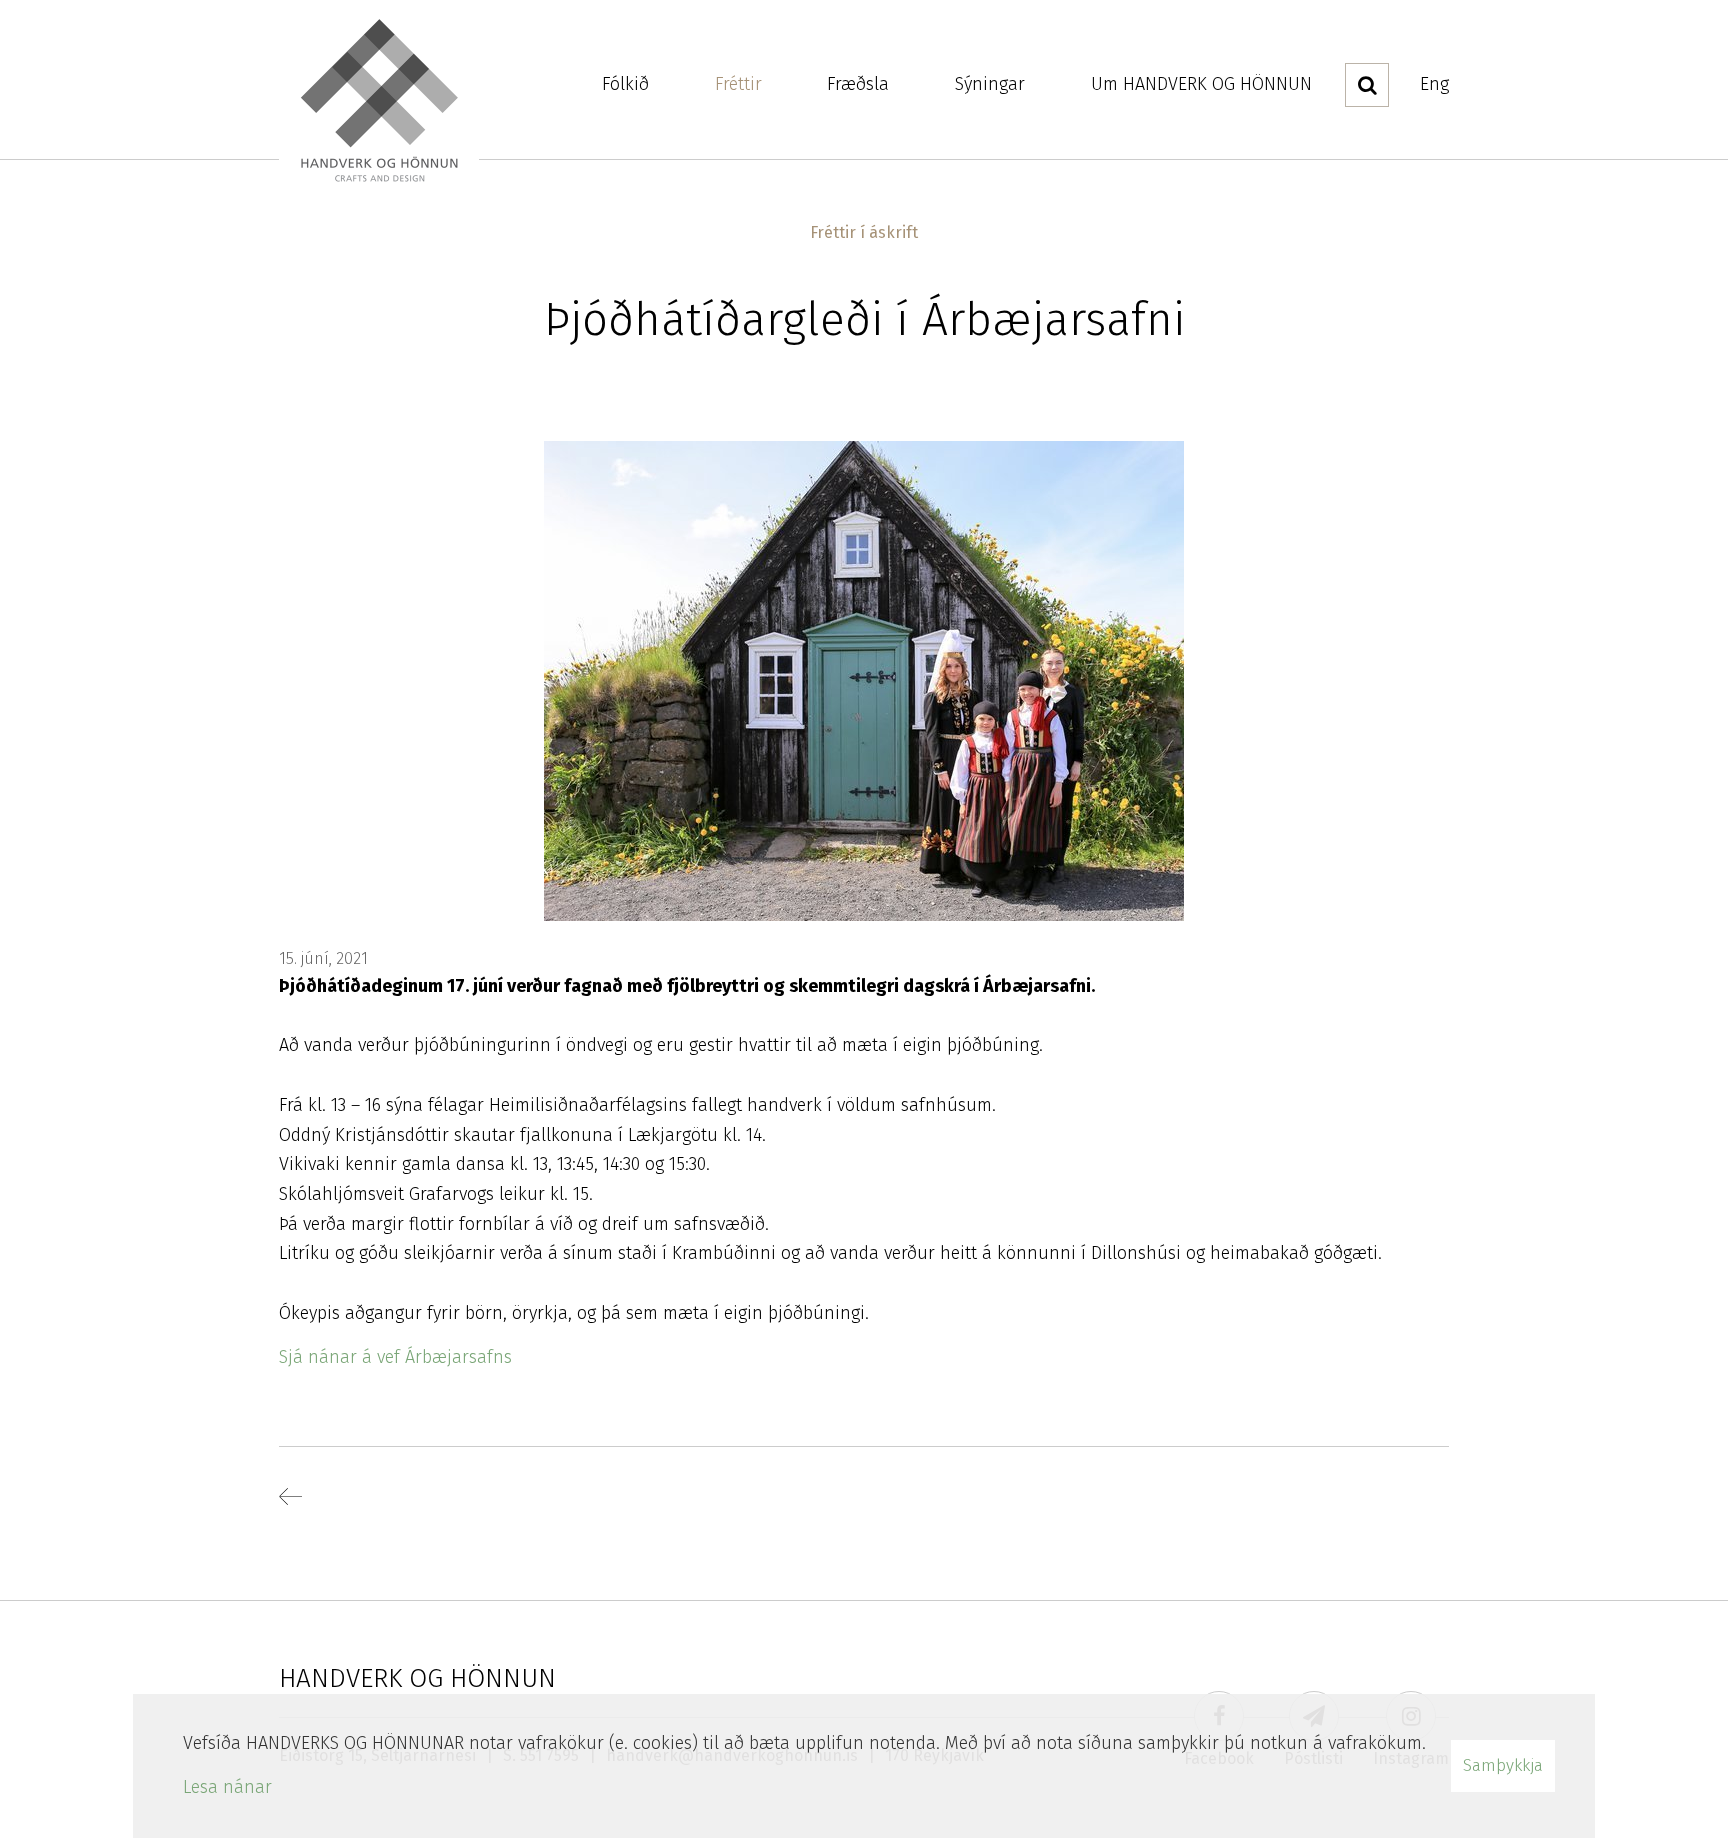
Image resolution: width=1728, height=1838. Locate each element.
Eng (1434, 84)
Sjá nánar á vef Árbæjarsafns (395, 1357)
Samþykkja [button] (1503, 1765)
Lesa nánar (227, 1787)
